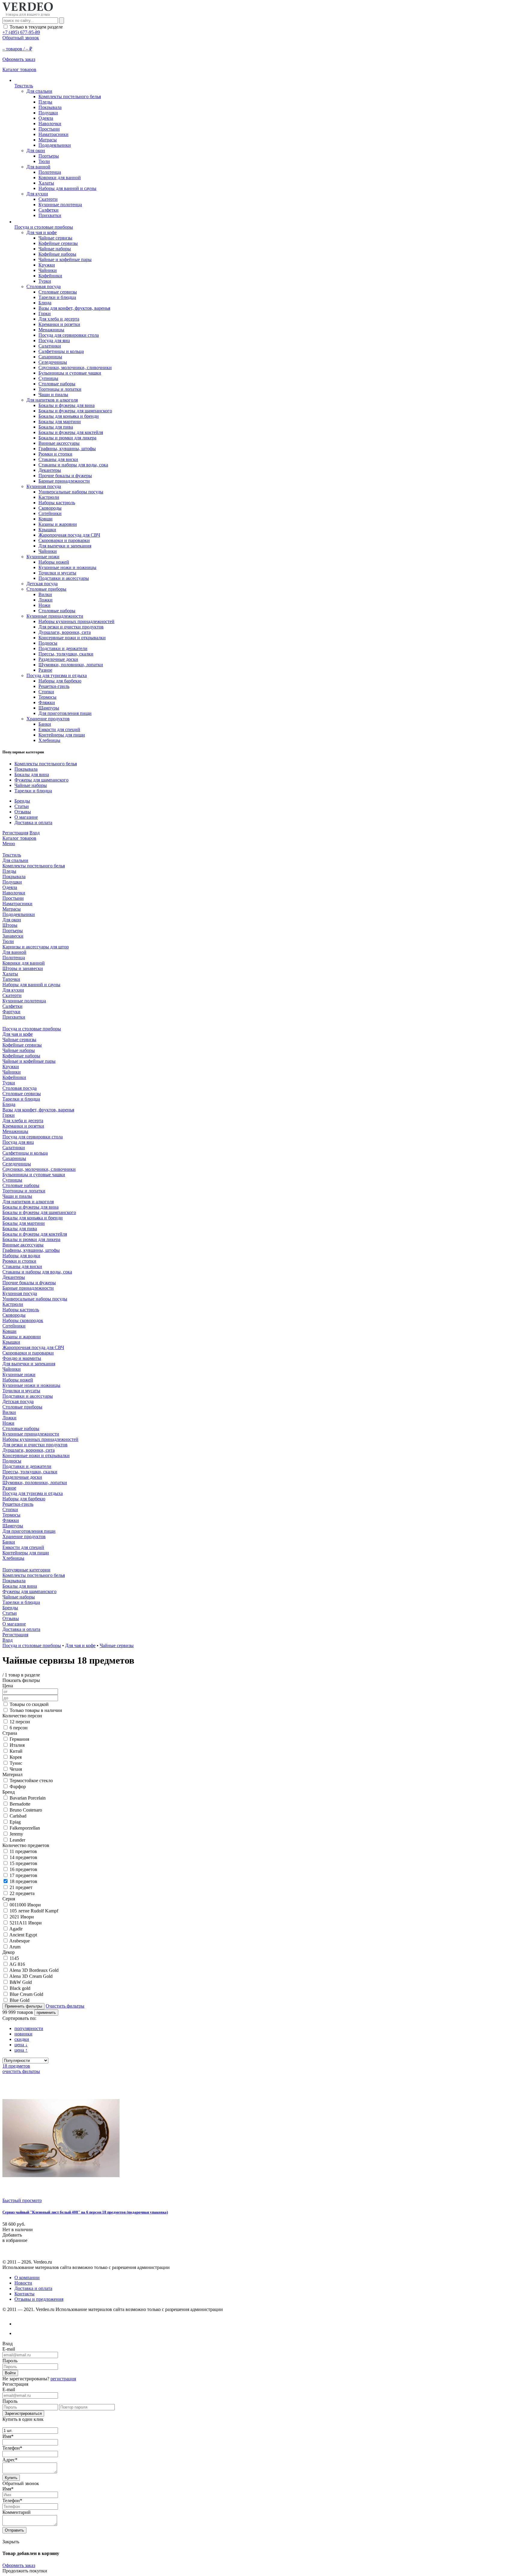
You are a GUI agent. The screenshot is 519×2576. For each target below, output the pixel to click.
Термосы (47, 697)
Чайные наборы (55, 249)
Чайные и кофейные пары (65, 259)
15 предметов (23, 1863)
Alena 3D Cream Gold (31, 1976)
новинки (23, 2034)
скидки (22, 2039)
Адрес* (10, 2460)
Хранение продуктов (48, 719)
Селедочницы (53, 362)
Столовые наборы (57, 384)
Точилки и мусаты (57, 573)
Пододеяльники (55, 145)
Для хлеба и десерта (59, 319)
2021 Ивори (22, 1917)
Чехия (16, 1769)
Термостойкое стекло (31, 1781)
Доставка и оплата (33, 823)
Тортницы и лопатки (60, 389)
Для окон (36, 151)
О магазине (26, 817)
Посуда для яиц (54, 340)
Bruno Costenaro (26, 1810)
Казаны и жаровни (58, 524)
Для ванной (38, 167)
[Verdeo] (28, 15)
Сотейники (50, 513)
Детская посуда (42, 584)
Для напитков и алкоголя (52, 400)
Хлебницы (49, 740)
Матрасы (48, 140)
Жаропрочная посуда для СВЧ (69, 535)
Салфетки (49, 210)
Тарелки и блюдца (57, 297)
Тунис (16, 1763)
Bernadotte (20, 1804)
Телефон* (12, 2448)
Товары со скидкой (29, 1704)
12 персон (20, 1722)
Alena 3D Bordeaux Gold (34, 1970)
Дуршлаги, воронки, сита (65, 632)
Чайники (48, 270)
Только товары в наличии (36, 1710)
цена (21, 2045)
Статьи (22, 806)
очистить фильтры (21, 2071)
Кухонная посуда (44, 486)
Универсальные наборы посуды (71, 492)
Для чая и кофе (42, 232)
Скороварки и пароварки (64, 540)
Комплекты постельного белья (70, 96)
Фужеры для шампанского (41, 780)
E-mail (9, 2349)
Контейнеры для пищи (62, 735)
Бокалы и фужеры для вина (67, 405)
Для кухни (37, 194)
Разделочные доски (58, 659)
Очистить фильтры (65, 2006)
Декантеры (50, 470)
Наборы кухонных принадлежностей (76, 621)
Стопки (46, 692)
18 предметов (23, 1881)
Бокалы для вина (32, 774)
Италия (17, 1745)
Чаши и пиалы (53, 395)
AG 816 (17, 1964)
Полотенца (50, 172)
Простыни (49, 129)
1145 (14, 1958)
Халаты (46, 183)
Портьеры (49, 156)
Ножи (44, 605)
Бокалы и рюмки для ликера (67, 438)
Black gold (20, 1988)
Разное (45, 670)
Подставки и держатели (63, 648)
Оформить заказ (19, 2565)
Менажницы (51, 330)
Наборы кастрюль (57, 503)
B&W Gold (21, 1982)
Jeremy (16, 1834)
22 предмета (22, 1893)
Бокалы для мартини (60, 422)
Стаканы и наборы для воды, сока (73, 465)
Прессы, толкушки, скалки (66, 654)
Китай (16, 1751)
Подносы (48, 643)
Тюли (44, 161)
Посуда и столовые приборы (32, 1645)
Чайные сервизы (55, 238)
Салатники (50, 346)
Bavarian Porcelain (28, 1798)
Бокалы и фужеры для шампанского (75, 411)
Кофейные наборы (57, 254)
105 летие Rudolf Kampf (34, 1911)
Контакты (24, 2294)
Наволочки (50, 124)
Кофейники (50, 276)
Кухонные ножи (43, 557)
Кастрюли (49, 497)
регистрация (63, 2379)
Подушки (48, 113)
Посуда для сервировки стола (69, 335)
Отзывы (23, 812)
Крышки (47, 530)
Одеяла (46, 118)
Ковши (46, 519)
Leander (17, 1840)
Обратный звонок (21, 38)
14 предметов (23, 1857)
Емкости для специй (59, 729)
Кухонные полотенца (60, 205)
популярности (29, 2028)
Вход (35, 833)
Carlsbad (18, 1816)
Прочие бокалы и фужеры (65, 476)
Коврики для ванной (60, 178)
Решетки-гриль (54, 686)
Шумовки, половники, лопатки (71, 665)
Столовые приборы (46, 589)
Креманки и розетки (59, 324)
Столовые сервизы (58, 292)
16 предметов (23, 1869)
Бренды (22, 801)
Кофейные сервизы (58, 243)
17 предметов (23, 1875)
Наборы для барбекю (60, 681)
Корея (16, 1757)
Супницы (48, 378)
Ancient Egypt (23, 1935)
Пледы (45, 102)
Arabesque (20, 1941)
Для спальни (39, 91)
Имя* (8, 2436)
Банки (45, 724)
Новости (23, 2283)
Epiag (15, 1822)
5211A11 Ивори (26, 1923)
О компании (27, 2278)
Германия (19, 1739)
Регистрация (15, 833)
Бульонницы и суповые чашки (70, 373)
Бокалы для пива (56, 427)
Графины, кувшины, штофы (67, 449)
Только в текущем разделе (36, 27)
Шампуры (49, 708)
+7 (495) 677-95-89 (21, 32)
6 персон (19, 1728)
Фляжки (47, 702)
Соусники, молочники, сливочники (75, 368)
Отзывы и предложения (39, 2299)
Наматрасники (53, 134)
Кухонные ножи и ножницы (67, 567)
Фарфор (18, 1787)
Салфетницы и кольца (61, 351)
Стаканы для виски (58, 459)
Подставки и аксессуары (64, 578)
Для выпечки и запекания (65, 546)
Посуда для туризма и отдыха (57, 675)
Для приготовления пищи (65, 713)
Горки (45, 313)
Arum (15, 1947)
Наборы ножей (54, 562)
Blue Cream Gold (26, 1994)
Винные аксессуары (59, 443)
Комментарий (17, 2512)
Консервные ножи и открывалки (72, 638)
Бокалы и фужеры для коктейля (71, 432)
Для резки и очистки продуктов (71, 627)
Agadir (16, 1929)
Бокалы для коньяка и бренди (69, 416)
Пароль (10, 2361)
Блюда (45, 303)
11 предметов (23, 1851)
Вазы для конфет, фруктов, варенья (74, 308)
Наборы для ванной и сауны (67, 188)
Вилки (45, 594)
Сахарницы (50, 357)
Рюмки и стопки (55, 454)
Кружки (47, 265)
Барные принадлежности (64, 481)
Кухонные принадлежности (55, 616)
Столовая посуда (44, 286)
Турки (45, 281)
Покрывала (50, 107)
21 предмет (21, 1887)
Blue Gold (20, 2000)
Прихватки (50, 215)
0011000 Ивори (25, 1905)
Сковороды (50, 508)
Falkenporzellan (25, 1828)
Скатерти (48, 199)
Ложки (46, 600)
